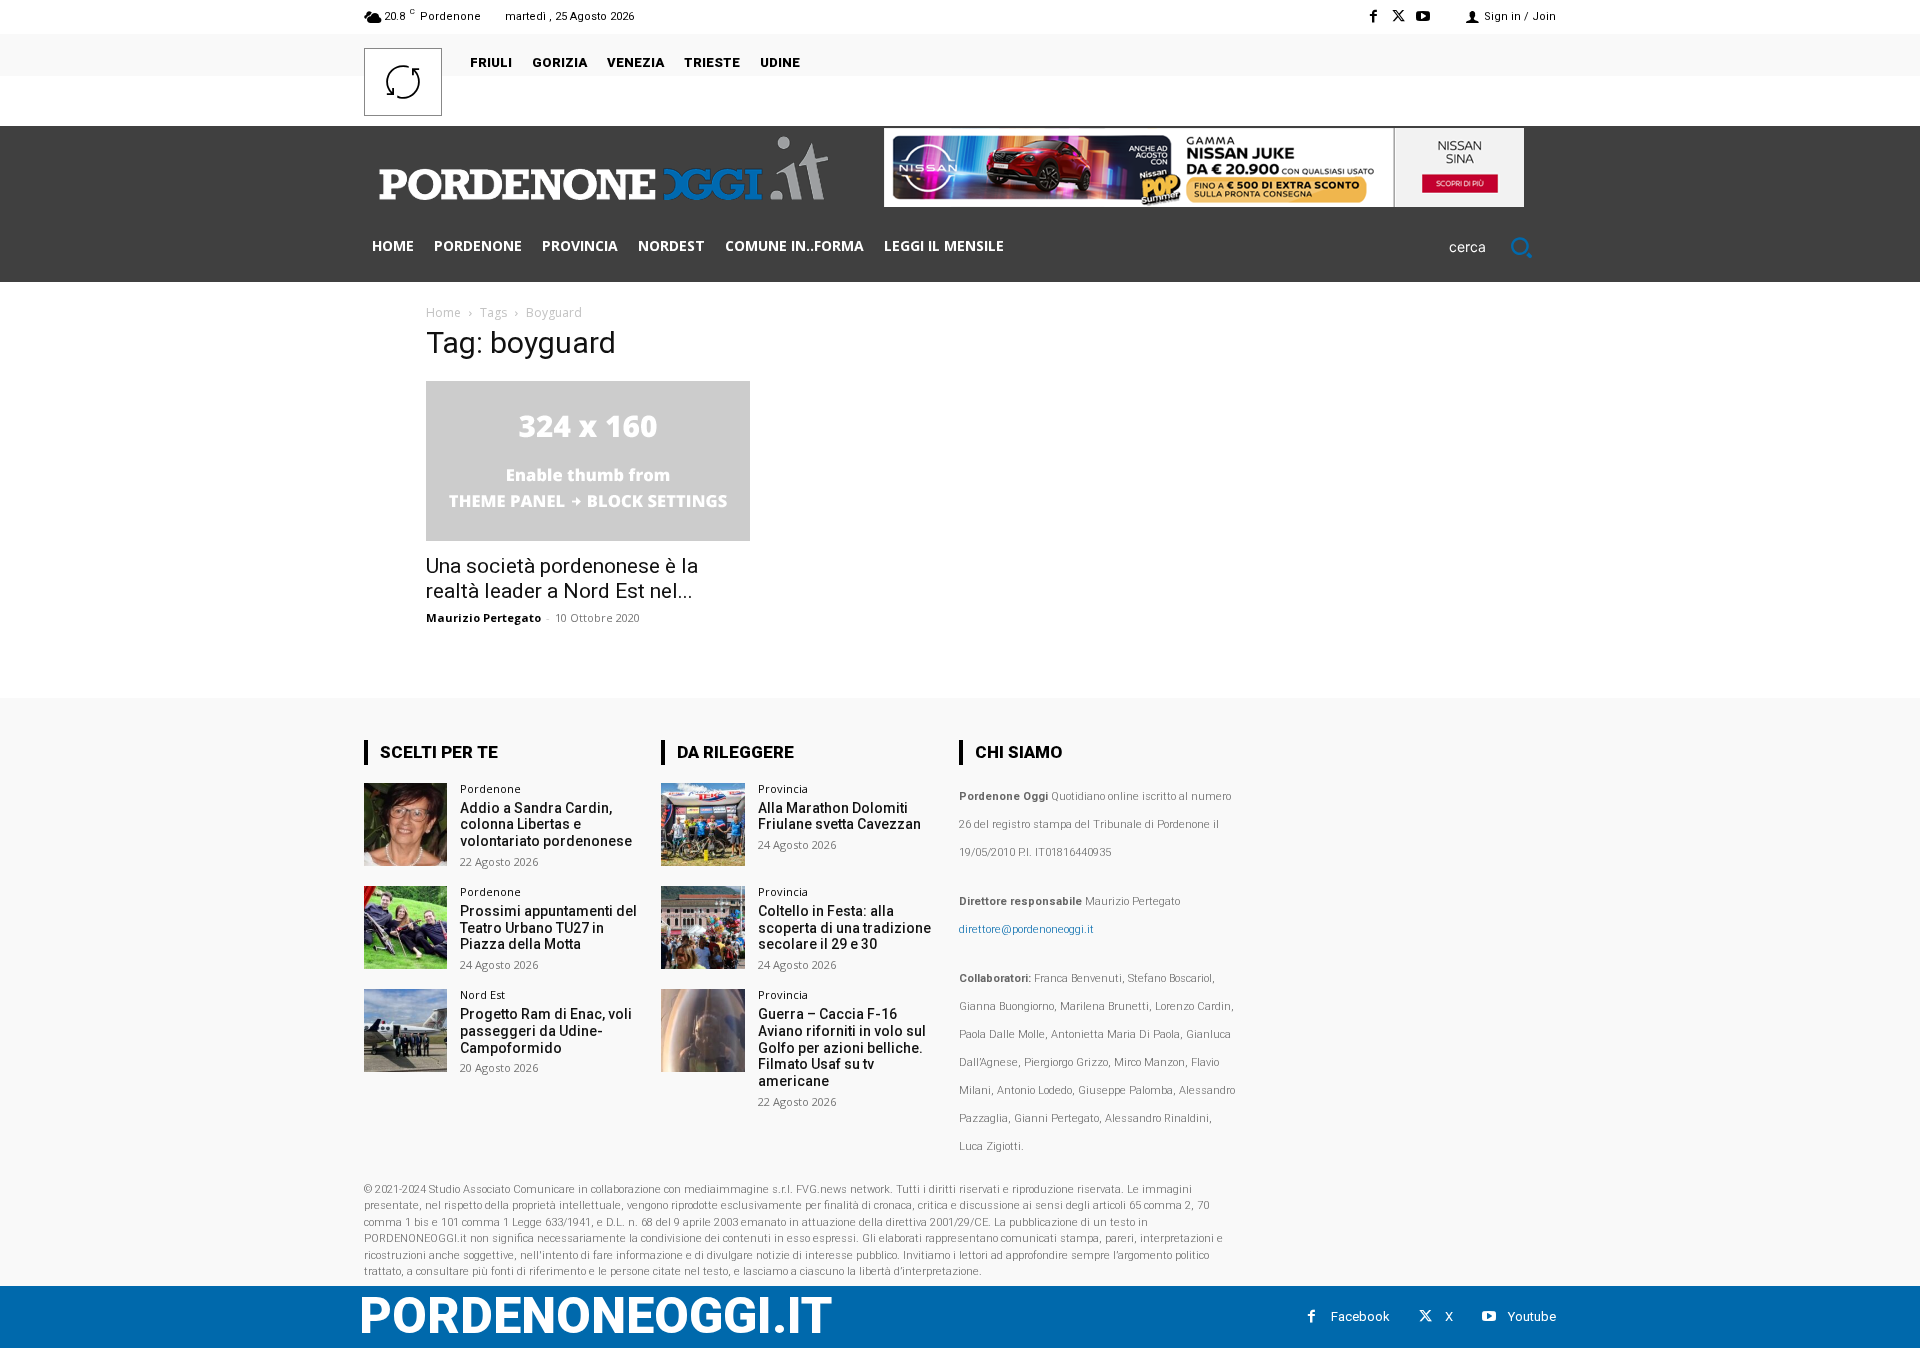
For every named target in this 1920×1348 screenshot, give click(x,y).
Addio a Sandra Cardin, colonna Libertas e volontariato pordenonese (546, 825)
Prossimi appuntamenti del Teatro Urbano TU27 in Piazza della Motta (548, 928)
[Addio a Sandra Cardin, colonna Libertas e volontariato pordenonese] (405, 824)
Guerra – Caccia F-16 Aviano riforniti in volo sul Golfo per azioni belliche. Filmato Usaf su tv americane (842, 1047)
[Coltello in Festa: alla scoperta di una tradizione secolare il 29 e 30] (702, 927)
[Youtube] (1423, 16)
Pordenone (490, 788)
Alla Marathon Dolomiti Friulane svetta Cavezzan (839, 816)
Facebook (1360, 1316)
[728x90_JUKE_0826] (1204, 201)
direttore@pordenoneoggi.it (1026, 929)
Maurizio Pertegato (483, 617)
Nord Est (482, 994)
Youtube (1532, 1316)
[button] (1502, 247)
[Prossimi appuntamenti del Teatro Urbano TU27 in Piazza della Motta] (405, 927)
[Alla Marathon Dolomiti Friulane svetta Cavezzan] (702, 824)
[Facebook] (1372, 16)
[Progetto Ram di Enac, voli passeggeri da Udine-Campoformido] (405, 1030)
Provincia (783, 788)
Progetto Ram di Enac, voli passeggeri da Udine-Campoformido (546, 1031)
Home (443, 312)
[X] (1398, 16)
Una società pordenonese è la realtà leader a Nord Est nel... (562, 578)
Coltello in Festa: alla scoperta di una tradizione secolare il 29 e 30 (844, 928)
